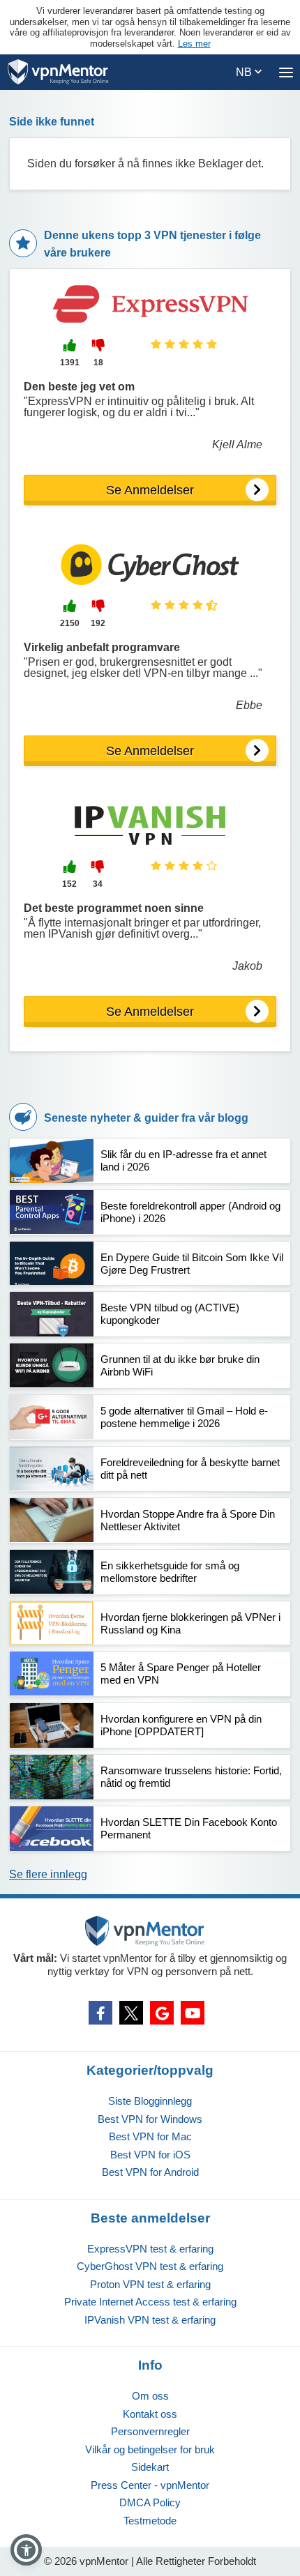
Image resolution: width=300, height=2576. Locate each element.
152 (69, 884)
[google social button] (162, 2013)
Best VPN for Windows (150, 2119)
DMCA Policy (150, 2502)
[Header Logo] (58, 72)
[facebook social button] (100, 2013)
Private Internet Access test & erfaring (150, 2302)
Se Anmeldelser (150, 490)
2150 (70, 623)
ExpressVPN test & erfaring (150, 2249)
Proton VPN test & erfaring (150, 2284)
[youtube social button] (193, 2013)
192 (98, 623)
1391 (70, 363)
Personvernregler (150, 2431)
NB (245, 72)
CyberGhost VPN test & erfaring (150, 2266)
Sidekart (150, 2467)
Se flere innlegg (48, 1874)
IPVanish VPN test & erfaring (150, 2320)
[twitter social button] (131, 2013)
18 (98, 363)
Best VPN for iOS (150, 2155)
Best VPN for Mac (150, 2136)
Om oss (150, 2396)
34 (98, 884)
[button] (26, 2550)
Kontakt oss (150, 2414)
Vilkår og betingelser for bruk (150, 2449)
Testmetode (150, 2521)
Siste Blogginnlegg (150, 2101)
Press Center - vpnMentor (150, 2485)
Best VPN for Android (150, 2172)
